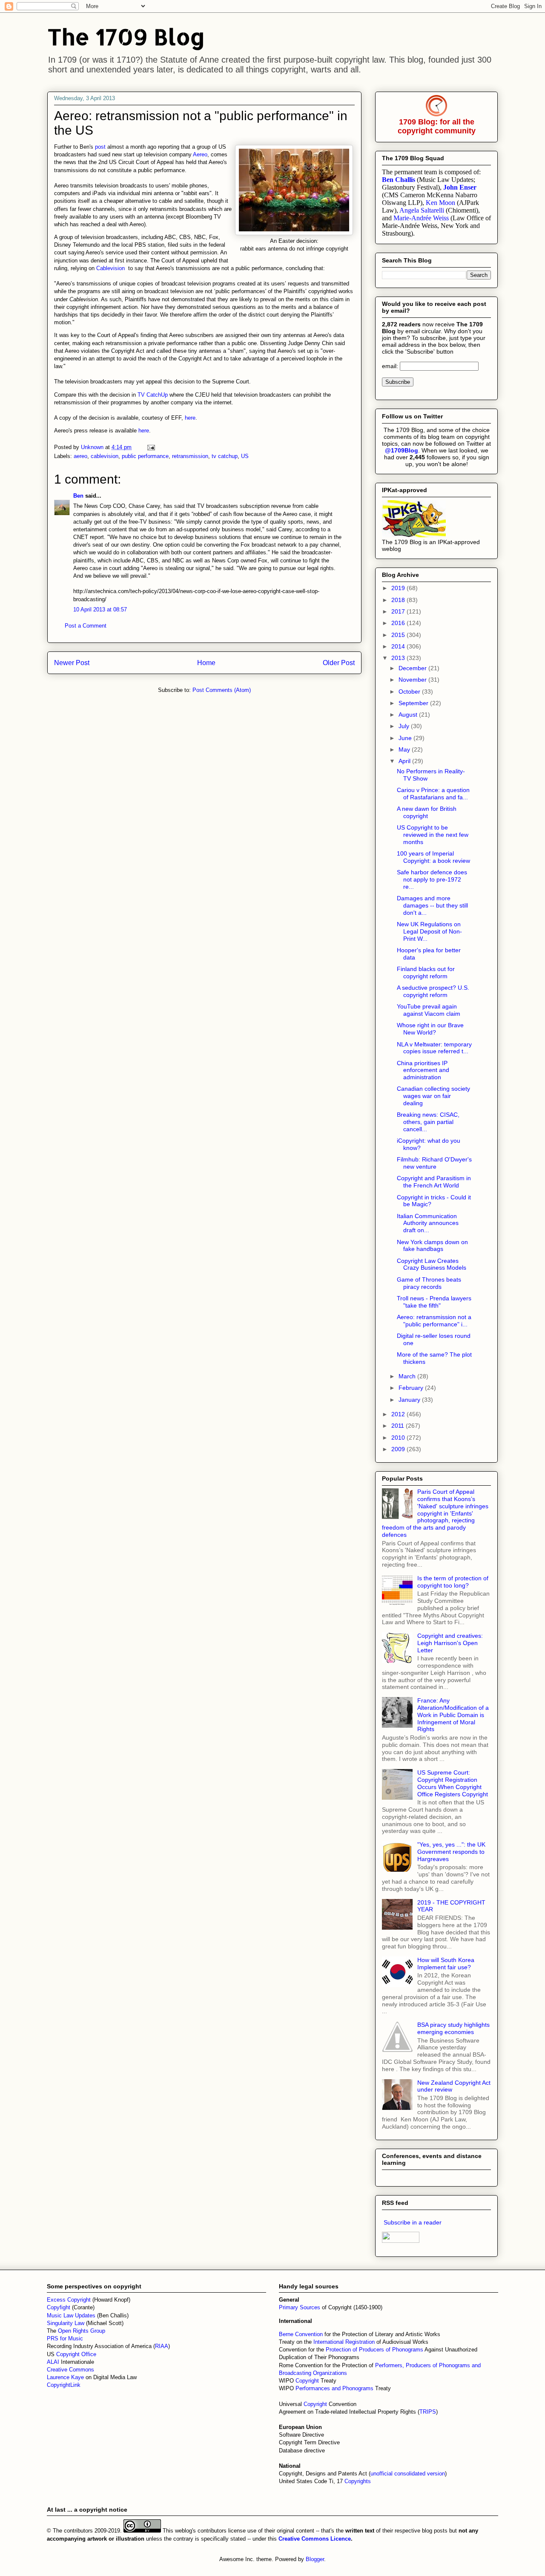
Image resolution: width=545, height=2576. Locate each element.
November (413, 680)
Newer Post (72, 663)
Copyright (308, 2381)
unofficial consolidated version (408, 2474)
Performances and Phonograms (334, 2388)
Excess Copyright (69, 2300)
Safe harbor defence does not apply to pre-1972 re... (432, 879)
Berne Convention (301, 2334)
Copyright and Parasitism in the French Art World (434, 1182)
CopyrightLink (64, 2385)
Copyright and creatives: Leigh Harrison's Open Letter (450, 1643)
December (413, 668)
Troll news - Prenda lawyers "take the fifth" (434, 1302)
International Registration (344, 2342)
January (410, 1400)
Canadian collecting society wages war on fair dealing (433, 1096)
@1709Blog (402, 450)
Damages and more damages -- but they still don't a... (432, 905)
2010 (399, 1438)
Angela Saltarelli (422, 210)
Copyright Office (76, 2354)
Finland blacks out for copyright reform (426, 972)
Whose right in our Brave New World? (430, 1029)
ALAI (54, 2362)
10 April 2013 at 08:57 (100, 609)
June (406, 738)
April (405, 761)
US (245, 456)
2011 (399, 1426)
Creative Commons (70, 2370)
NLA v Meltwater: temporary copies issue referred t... (434, 1048)
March (408, 1376)
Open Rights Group (82, 2331)
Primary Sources (300, 2307)
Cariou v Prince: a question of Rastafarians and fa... (433, 794)
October (410, 692)
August (409, 715)
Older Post (339, 663)
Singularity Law (66, 2323)
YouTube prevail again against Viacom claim (429, 1010)
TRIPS (428, 2412)
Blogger (315, 2559)
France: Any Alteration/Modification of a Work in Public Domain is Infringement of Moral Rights (453, 1715)
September (414, 703)
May (405, 749)
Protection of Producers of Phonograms (374, 2350)
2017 (399, 611)
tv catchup (225, 456)
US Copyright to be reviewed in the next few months (433, 835)
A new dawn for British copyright (427, 812)
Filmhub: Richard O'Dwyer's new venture (434, 1163)
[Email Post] (151, 447)
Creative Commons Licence (315, 2539)
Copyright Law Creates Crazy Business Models (432, 1264)
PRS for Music (65, 2338)
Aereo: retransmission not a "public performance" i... (434, 1321)
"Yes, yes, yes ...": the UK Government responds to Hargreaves (451, 1852)
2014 (399, 646)
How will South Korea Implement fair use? (446, 1964)
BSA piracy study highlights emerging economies (453, 2028)
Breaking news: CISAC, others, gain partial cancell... (428, 1122)
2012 (399, 1414)
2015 (399, 635)
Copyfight (59, 2307)
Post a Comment (86, 626)
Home (206, 663)
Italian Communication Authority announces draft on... (428, 1223)
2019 (399, 588)
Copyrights (358, 2481)
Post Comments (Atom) (222, 690)
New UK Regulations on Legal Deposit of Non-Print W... (429, 931)
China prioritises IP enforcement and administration (423, 1070)
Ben (78, 496)
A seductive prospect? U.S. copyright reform (433, 991)
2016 (399, 623)
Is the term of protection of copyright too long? (453, 1582)
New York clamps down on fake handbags (432, 1246)
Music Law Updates (71, 2315)
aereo (80, 456)
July (405, 726)
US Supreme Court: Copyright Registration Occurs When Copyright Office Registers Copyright (453, 1783)
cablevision (105, 456)
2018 (399, 600)
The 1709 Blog (126, 36)
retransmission (190, 456)
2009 (399, 1449)
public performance (145, 456)
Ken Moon (440, 203)
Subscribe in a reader (413, 2222)
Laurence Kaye (65, 2377)
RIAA (162, 2346)
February (412, 1388)
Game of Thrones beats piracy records (429, 1283)
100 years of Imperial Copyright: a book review (433, 857)
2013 (399, 658)
